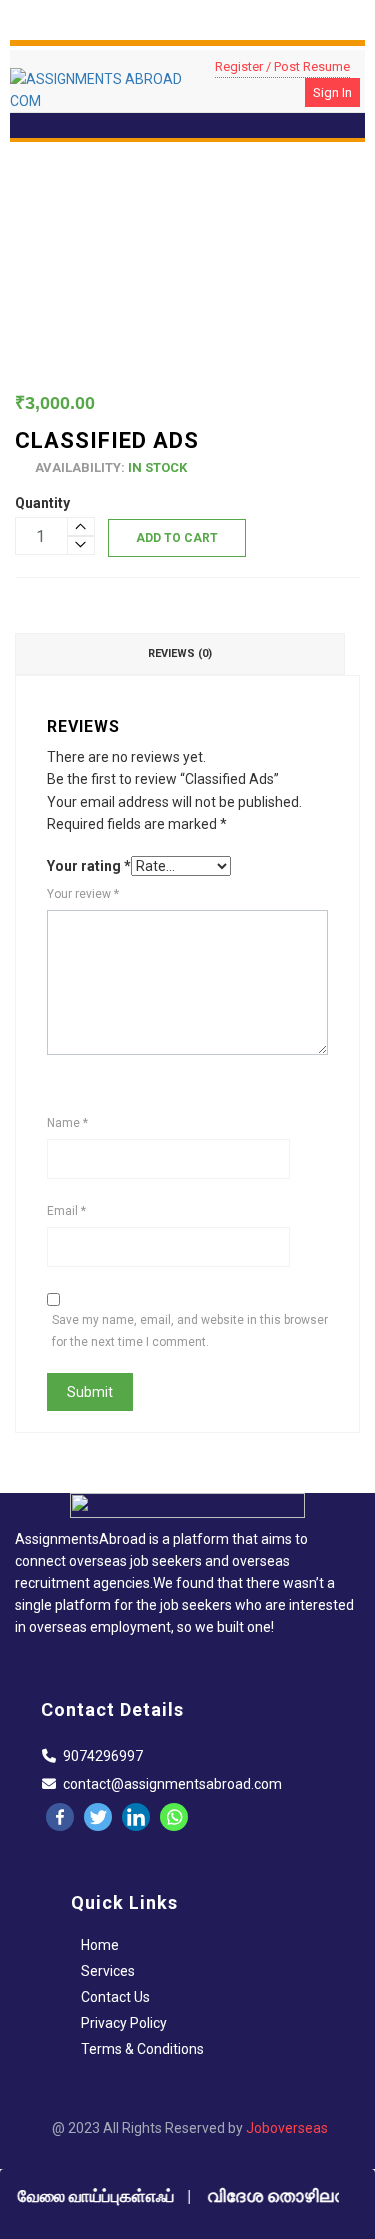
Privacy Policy (124, 2023)
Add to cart (177, 538)
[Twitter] (98, 1817)
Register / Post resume (282, 66)
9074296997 (103, 1756)
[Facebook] (60, 1817)
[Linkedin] (136, 1817)
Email (66, 1211)
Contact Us (115, 1997)
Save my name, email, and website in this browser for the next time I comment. (190, 1331)
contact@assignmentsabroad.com (172, 1784)
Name (67, 1123)
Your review (83, 894)
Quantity (42, 503)
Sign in (332, 92)
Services (108, 1971)
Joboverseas (287, 2128)
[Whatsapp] (174, 1817)
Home (100, 1945)
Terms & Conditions (142, 2049)
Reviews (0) (180, 653)
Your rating (89, 866)
